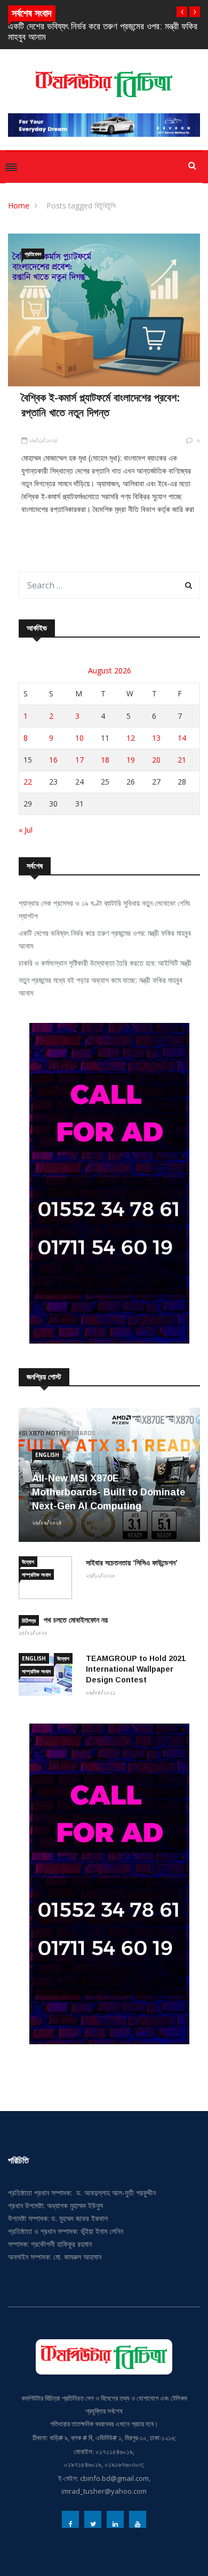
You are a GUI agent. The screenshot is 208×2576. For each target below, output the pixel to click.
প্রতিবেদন (33, 254)
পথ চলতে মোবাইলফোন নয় (76, 1620)
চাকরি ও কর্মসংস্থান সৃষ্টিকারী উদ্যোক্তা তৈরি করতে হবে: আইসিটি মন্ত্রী (105, 963)
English (47, 1455)
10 (79, 738)
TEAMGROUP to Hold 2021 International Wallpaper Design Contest (136, 1669)
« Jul (26, 830)
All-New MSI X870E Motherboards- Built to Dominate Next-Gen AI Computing (109, 1492)
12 (131, 738)
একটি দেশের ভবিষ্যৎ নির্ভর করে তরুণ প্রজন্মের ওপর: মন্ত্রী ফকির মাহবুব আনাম (105, 939)
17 (79, 760)
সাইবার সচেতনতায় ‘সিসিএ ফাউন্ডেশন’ (132, 1563)
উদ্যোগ (28, 1562)
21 (182, 760)
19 (131, 760)
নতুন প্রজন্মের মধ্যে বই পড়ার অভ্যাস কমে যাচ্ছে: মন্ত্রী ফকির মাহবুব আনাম (101, 986)
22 (28, 782)
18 (105, 760)
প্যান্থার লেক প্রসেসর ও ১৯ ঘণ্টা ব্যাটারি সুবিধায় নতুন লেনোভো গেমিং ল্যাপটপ (105, 909)
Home (19, 205)
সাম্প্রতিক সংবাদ (36, 1574)
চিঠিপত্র (29, 1620)
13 (156, 738)
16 (53, 760)
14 (182, 738)
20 (156, 760)
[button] (182, 12)
